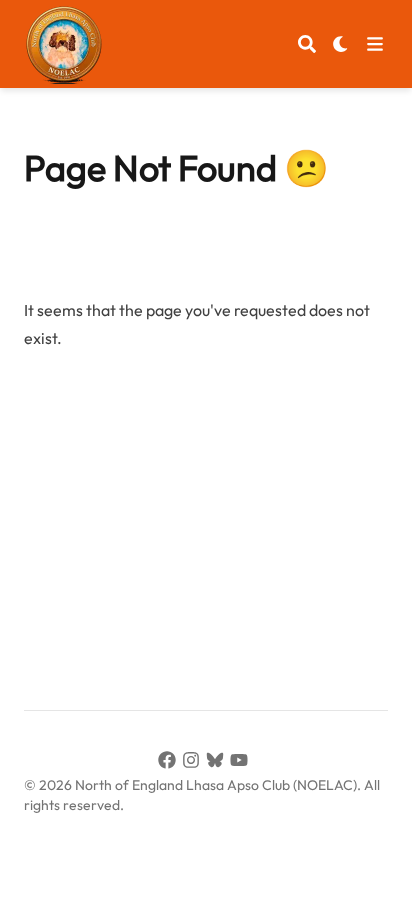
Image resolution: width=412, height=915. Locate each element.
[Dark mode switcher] (341, 44)
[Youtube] (242, 763)
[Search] (307, 44)
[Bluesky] (218, 763)
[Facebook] (170, 763)
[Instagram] (194, 763)
